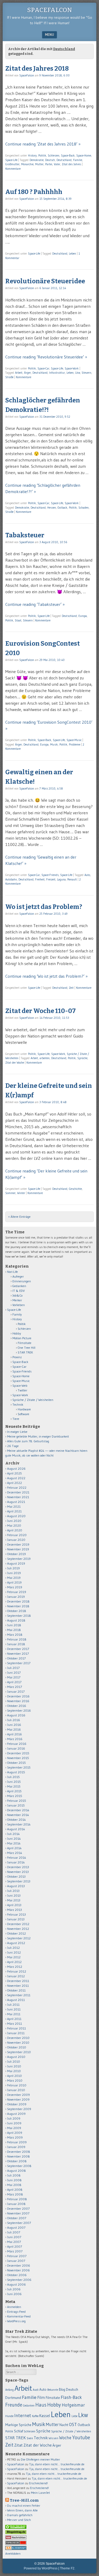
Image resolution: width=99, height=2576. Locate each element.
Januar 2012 (16, 1976)
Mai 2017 (14, 1677)
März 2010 (15, 2080)
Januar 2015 (16, 1805)
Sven (30, 2438)
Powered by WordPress (41, 2568)
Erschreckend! (38, 2483)
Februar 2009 (17, 2142)
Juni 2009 (14, 2123)
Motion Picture (22, 1338)
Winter (21, 1193)
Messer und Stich (19, 2520)
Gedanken (19, 1286)
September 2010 (19, 2052)
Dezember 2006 (19, 2265)
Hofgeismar (73, 2405)
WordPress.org (16, 2321)
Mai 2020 (14, 1525)
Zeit (71, 988)
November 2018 (18, 1606)
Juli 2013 (13, 1891)
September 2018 (19, 1616)
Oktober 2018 (17, 1611)
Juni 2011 (14, 2009)
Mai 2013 (14, 1900)
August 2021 (16, 1502)
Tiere (16, 1419)
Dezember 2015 (18, 1753)
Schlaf (18, 2431)
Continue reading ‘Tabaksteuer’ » (35, 604)
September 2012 (19, 1938)
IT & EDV (19, 1291)
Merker (17, 1300)
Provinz (17, 1357)
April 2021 (14, 1511)
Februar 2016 (17, 1744)
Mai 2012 (14, 1957)
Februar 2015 (17, 1801)
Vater (57, 164)
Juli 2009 (14, 2118)
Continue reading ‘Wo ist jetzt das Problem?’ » (46, 976)
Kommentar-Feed (19, 2316)
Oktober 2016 (17, 1706)
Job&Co (17, 1295)
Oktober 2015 (16, 1763)
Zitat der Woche (15, 1063)
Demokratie (37, 160)
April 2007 (15, 2246)
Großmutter (12, 164)
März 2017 (15, 1687)
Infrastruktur (57, 373)
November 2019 (18, 1549)
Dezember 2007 (18, 2209)
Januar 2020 (16, 1540)
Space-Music (74, 740)
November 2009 (18, 2099)
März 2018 (15, 1635)
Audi (36, 2390)
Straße (9, 377)
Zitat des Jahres (71, 164)
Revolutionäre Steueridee (45, 281)
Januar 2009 (16, 2147)
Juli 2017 (13, 1668)
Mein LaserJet (40, 2493)
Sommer (10, 1193)
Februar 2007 (17, 2256)
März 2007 (15, 2251)
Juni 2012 (14, 1952)
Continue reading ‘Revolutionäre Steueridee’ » (46, 357)
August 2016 (16, 1715)
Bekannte (53, 2390)
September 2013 (19, 1881)
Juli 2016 (14, 1720)
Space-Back (68, 155)
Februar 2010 (17, 2085)
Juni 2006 (14, 2294)
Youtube (81, 2438)
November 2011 (18, 1986)
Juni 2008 (14, 2180)
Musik (54, 744)
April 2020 (15, 1530)
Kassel (45, 2416)
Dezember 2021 (18, 1492)
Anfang (10, 2390)
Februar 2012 (17, 1971)
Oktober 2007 (17, 2218)
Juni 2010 (14, 2066)
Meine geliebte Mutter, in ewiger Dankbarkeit (38, 1436)
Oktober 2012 (16, 1933)
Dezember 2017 (18, 1649)
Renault (72, 879)
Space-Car (43, 368)
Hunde (9, 2416)
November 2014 (18, 1815)
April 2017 (14, 1682)
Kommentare (13, 169)
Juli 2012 (13, 1948)
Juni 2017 (14, 1672)
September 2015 (19, 1767)
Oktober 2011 (16, 1990)
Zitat (18, 2445)
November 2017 (18, 1654)
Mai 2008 (14, 2185)
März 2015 (15, 1796)
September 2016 (19, 1710)
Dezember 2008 (19, 2152)
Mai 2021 (14, 1506)
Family (17, 1314)
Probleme (75, 744)
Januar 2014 (16, 1862)
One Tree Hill (27, 1348)
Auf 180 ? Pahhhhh (34, 192)
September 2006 (19, 2280)
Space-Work (72, 368)
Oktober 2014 (16, 1820)
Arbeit (19, 373)
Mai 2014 (14, 1843)
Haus (41, 2405)
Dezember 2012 (18, 1924)
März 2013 (15, 1910)
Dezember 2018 (18, 1601)
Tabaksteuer (25, 535)
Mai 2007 (14, 2242)
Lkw (78, 373)
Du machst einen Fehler (24, 2506)
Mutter (39, 164)
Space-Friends (50, 875)
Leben (72, 254)
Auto (87, 875)
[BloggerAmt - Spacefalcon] (16, 2549)
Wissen (53, 2438)
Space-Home (84, 155)
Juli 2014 (13, 1834)
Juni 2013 (14, 1895)
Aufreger (18, 1276)
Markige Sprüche (18, 2425)
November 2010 (18, 2042)
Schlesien (54, 155)
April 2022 (15, 1483)
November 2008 (18, 2156)
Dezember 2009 (18, 2095)
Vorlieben (19, 1305)
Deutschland (64, 160)
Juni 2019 (14, 1573)
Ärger (27, 373)
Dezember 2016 (18, 1696)
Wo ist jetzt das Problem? (44, 907)
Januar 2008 (16, 2204)
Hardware (24, 1409)
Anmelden (14, 2307)
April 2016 (15, 1734)
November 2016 (18, 1701)
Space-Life (11, 160)
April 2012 (14, 1962)
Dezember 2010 (18, 2038)
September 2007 (19, 2223)
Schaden (84, 508)
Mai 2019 (14, 1578)
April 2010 (15, 2076)
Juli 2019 (13, 1568)
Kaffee (35, 2416)
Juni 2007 (14, 2237)
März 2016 (15, 1739)
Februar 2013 (16, 1914)
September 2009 (19, 2109)
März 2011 (15, 2024)
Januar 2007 (16, 2261)
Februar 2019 (17, 1592)
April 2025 (15, 1473)
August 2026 (16, 1469)
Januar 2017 (16, 1691)
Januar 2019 (16, 1597)
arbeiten (45, 1058)
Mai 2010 (14, 2071)
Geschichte (75, 1189)
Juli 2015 (13, 1777)
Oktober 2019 (16, 1554)
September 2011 (19, 1995)
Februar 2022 (17, 1487)
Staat (18, 620)
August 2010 (16, 2057)
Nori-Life (13, 1272)
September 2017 (19, 1663)
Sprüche (82, 1058)
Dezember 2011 (18, 1981)
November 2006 (18, 2270)
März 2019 (15, 1587)
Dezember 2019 (18, 1544)
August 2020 (16, 1516)
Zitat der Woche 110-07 (41, 1011)
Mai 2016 (14, 1729)
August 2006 (16, 2284)
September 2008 (19, 2166)
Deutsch (50, 160)
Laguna (61, 879)
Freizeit (51, 879)
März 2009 (15, 2137)
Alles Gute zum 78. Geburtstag (28, 1441)
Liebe (74, 2416)
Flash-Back (71, 2397)
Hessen (52, 508)
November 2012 (18, 1929)
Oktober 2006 (17, 2275)
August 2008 (16, 2171)
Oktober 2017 (16, 1658)
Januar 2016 (16, 1748)
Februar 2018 (17, 1639)
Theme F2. (68, 2568)
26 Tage (13, 1446)
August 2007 (16, 2227)
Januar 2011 (16, 2033)
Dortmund (13, 2398)
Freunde (14, 2405)
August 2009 (16, 2114)
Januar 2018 (16, 1644)
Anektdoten (13, 2553)
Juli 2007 (14, 2232)
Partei (49, 164)
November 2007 (18, 2213)
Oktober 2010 (17, 2047)
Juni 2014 (14, 1839)
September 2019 (19, 1559)
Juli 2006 (14, 2289)
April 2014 (14, 1848)
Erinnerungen (22, 1281)
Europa (83, 616)
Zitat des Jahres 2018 (37, 69)
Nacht (64, 2425)
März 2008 (15, 2194)
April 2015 (14, 1791)
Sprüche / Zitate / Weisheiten (33, 1400)
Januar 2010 (16, 2090)
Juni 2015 (14, 1782)
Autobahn (11, 879)
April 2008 (15, 2190)
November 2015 (18, 1758)
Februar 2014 (17, 1857)
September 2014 (19, 1824)
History (32, 155)
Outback (62, 508)
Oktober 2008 (17, 2161)
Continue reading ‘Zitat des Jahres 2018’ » (43, 144)
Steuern (86, 373)
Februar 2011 (16, 2028)
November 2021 (18, 1497)
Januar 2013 (16, 1919)
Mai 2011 (14, 2014)
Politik (42, 155)
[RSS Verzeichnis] (16, 2538)
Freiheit (40, 879)
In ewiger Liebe (17, 1432)
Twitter (22, 1390)
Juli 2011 (13, 2005)
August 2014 (16, 1829)
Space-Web (20, 1386)
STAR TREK (25, 1352)
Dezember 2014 (18, 1810)
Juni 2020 (14, 1521)
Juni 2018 (14, 1625)
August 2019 (16, 1563)
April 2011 (14, 2019)
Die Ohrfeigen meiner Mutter (40, 2459)
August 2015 (16, 1772)
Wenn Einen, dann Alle (22, 2510)
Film (41, 2397)
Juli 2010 (14, 2061)
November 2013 (18, 1872)
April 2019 (14, 1582)
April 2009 (15, 2133)
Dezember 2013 (18, 1867)
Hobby (17, 1333)
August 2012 (16, 1943)
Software (23, 1414)
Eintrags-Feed (16, 2312)
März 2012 (15, 1967)
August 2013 (16, 1886)
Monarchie (27, 164)
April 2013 (14, 1905)
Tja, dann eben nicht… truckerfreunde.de (57, 2464)
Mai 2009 (14, 2128)
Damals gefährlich (20, 2515)
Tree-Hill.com (24, 2500)
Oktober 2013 (16, 1876)
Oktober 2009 (17, 2104)
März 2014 (15, 1853)
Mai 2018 (14, 1630)
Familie (78, 160)
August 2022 (16, 1478)
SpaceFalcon (50, 10)
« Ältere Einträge (19, 1217)
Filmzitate (25, 1343)
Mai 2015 (14, 1786)
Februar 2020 (17, 1535)
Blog (62, 2390)
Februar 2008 (17, 2199)
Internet (23, 2416)
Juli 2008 (14, 2175)
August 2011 (16, 2000)
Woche (65, 2438)
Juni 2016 (14, 1725)
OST (73, 2424)
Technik (18, 1404)
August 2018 (16, 1620)
